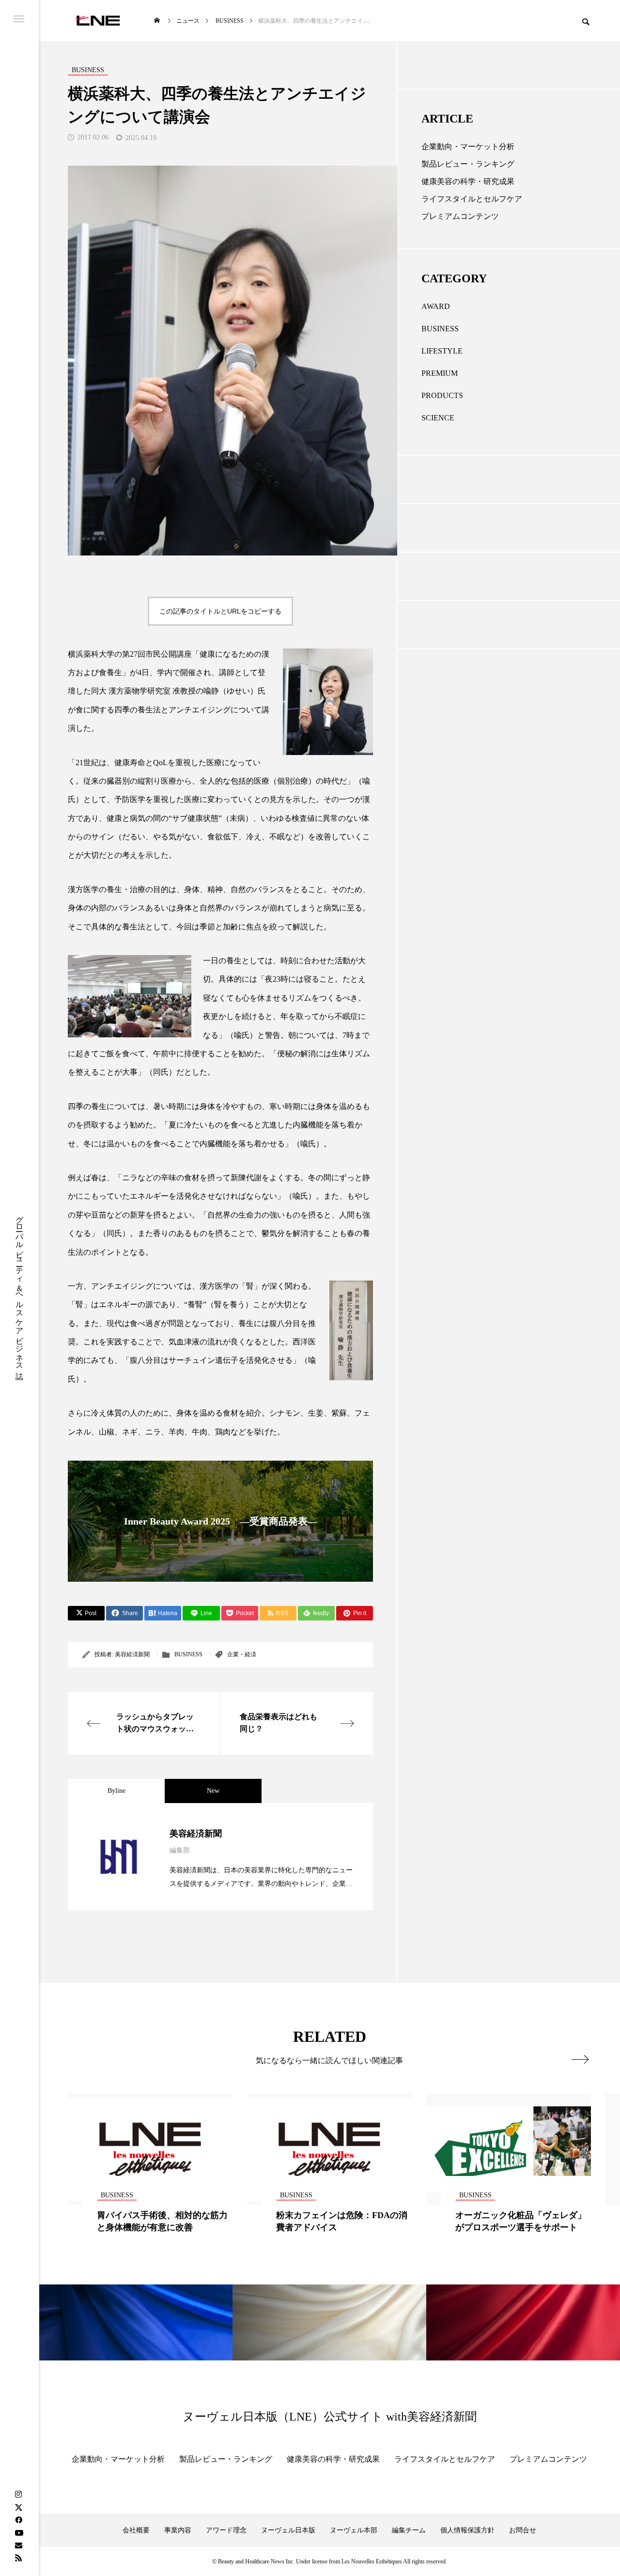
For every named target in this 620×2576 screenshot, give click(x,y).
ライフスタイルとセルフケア (472, 199)
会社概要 (136, 2530)
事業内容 (178, 2530)
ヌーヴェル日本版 (288, 2530)
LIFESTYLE (442, 351)
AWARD (436, 306)
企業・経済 (242, 1654)
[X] (18, 2507)
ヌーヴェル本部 (354, 2530)
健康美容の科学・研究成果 (468, 181)
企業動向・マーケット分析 (468, 147)
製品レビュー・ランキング (468, 164)
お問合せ (523, 2530)
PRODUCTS (442, 395)
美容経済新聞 (132, 1654)
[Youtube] (19, 2532)
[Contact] (18, 2545)
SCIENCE (438, 418)
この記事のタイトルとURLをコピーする (220, 611)
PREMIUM (440, 373)
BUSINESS (188, 1654)
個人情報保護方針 (467, 2530)
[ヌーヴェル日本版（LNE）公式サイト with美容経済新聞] (98, 21)
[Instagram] (18, 2495)
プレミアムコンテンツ (460, 216)
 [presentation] (580, 2059)
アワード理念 (226, 2530)
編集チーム (409, 2530)
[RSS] (18, 2558)
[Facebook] (18, 2520)
